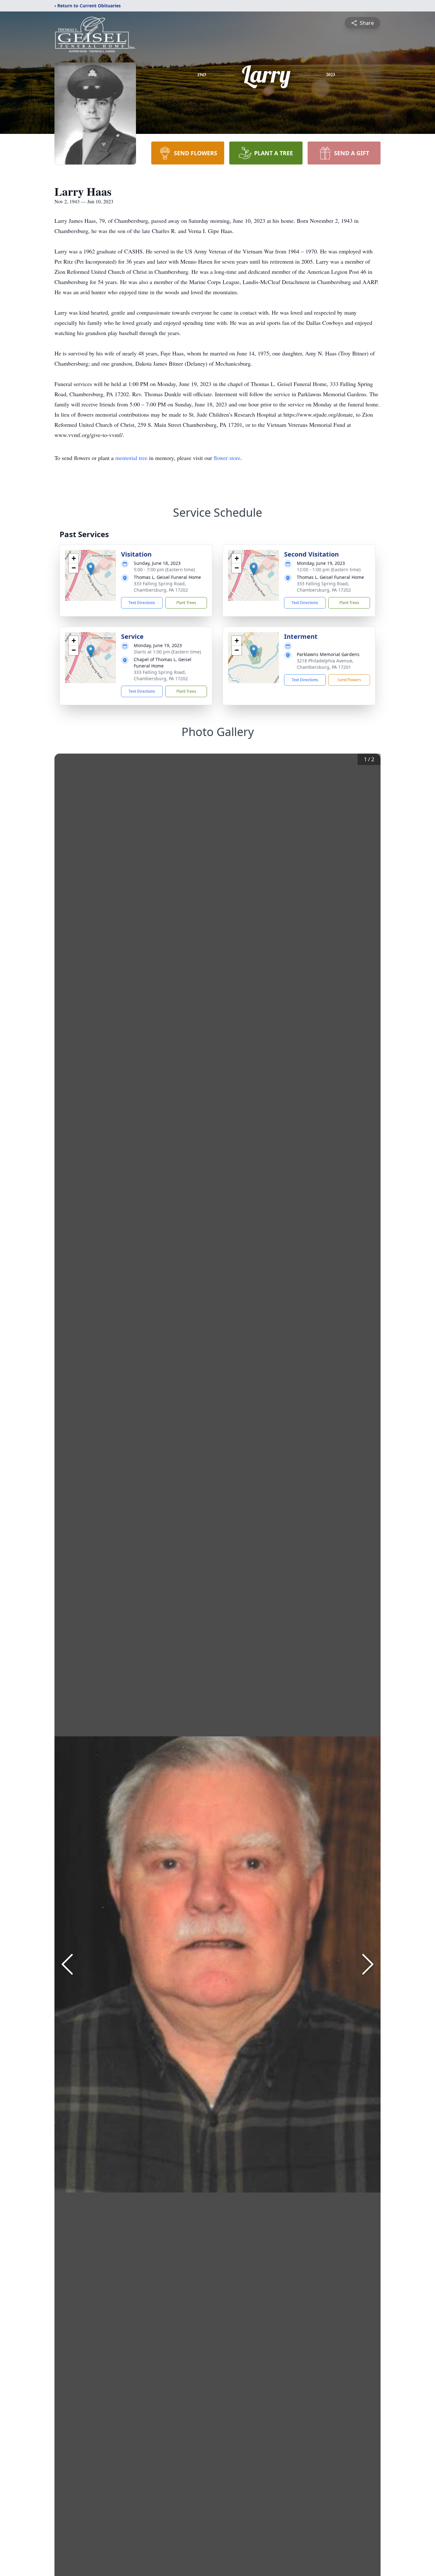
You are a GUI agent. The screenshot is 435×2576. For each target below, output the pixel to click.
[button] (91, 569)
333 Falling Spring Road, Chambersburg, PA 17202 (161, 587)
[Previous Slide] (67, 1964)
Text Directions (142, 603)
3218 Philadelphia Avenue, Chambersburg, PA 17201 (325, 664)
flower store (227, 458)
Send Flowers (349, 680)
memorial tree (131, 458)
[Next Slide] (368, 1964)
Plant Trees (186, 603)
